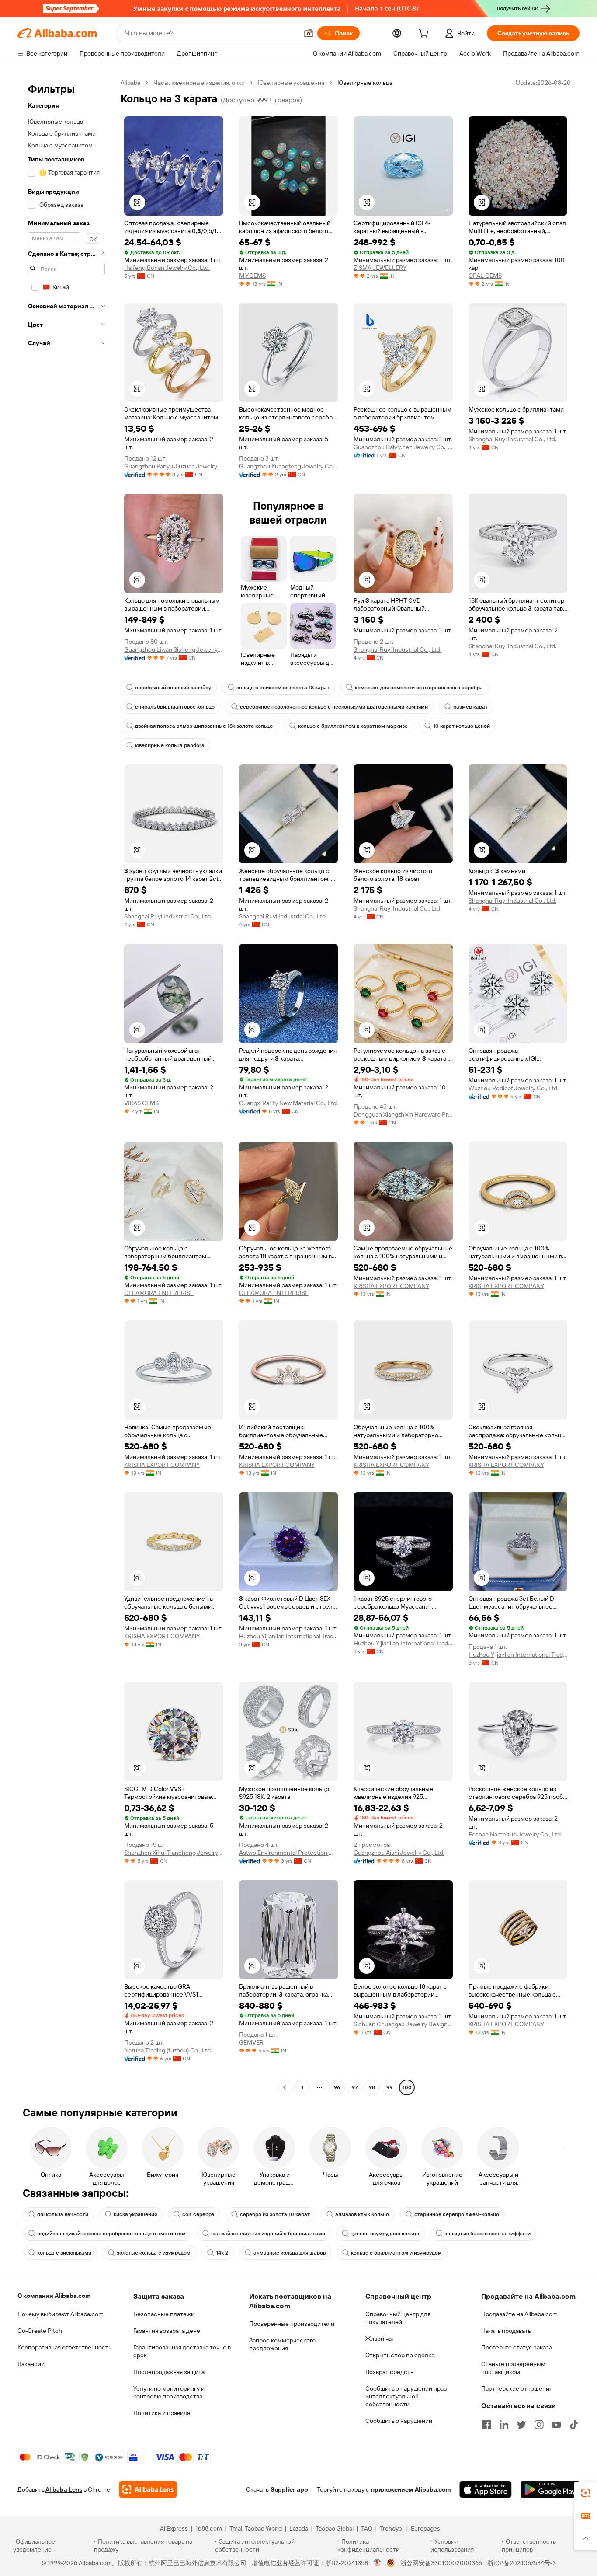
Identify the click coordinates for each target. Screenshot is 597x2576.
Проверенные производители (292, 2324)
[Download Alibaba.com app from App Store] (486, 2489)
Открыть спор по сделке (400, 2355)
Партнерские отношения (517, 2388)
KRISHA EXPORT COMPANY (391, 1286)
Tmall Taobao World (256, 2528)
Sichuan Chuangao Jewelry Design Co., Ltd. (403, 2024)
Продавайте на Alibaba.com (519, 2314)
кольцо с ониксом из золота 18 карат (283, 688)
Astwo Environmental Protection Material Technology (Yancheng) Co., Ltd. (289, 1853)
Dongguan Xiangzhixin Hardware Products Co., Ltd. (403, 1114)
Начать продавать (506, 2331)
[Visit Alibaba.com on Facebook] (486, 2425)
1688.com (209, 2528)
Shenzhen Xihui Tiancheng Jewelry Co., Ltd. (174, 1853)
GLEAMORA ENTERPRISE (159, 1293)
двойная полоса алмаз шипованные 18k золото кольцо (204, 726)
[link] (586, 2493)
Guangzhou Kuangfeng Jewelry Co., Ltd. (289, 466)
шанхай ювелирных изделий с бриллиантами (268, 2234)
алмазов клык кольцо (362, 2214)
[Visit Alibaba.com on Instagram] (539, 2425)
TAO (367, 2528)
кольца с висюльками (64, 2253)
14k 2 (222, 2253)
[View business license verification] (377, 2563)
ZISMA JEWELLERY (380, 268)
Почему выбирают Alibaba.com (61, 2314)
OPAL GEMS (485, 276)
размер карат (470, 707)
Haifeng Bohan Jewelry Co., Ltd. (167, 268)
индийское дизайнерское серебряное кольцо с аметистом (111, 2234)
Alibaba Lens (64, 2489)
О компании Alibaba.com (54, 2296)
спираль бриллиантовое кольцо (175, 707)
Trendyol (392, 2528)
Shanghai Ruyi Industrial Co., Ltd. (512, 439)
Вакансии (31, 2364)
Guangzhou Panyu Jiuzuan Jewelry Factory (174, 466)
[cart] (425, 35)
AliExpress (174, 2528)
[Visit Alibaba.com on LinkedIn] (504, 2425)
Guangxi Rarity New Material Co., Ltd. (288, 1103)
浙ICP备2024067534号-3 (522, 2563)
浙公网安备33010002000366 (441, 2563)
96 (337, 2087)
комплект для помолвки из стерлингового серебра (419, 688)
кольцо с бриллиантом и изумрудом (396, 2253)
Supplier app (289, 2489)
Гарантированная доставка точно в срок (182, 2351)
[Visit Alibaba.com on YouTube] (556, 2425)
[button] (309, 33)
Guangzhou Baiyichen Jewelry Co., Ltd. (403, 447)
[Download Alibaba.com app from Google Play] (550, 2489)
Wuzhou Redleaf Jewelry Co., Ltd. (514, 1088)
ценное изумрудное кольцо (385, 2234)
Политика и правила (162, 2413)
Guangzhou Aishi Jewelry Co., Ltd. (399, 1853)
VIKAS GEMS (141, 1103)
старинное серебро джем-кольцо (457, 2214)
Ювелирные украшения (291, 83)
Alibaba (130, 83)
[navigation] (66, 1086)
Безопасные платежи (164, 2314)
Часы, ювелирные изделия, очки (199, 83)
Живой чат (380, 2339)
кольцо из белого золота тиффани (488, 2234)
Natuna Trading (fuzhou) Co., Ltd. (168, 2050)
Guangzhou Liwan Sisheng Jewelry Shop (174, 649)
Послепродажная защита (169, 2372)
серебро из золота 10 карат (275, 2214)
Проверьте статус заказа (517, 2347)
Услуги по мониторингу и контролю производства (169, 2392)
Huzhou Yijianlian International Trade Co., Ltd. (289, 1636)
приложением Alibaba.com (411, 2489)
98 (372, 2087)
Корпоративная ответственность (64, 2347)
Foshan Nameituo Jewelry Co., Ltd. (515, 1834)
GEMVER (251, 2042)
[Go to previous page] (285, 2087)
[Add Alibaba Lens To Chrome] (148, 2489)
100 (407, 2087)
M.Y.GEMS (252, 276)
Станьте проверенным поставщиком (513, 2368)
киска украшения (135, 2214)
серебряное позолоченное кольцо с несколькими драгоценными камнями (334, 707)
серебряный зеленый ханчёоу (173, 688)
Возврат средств (389, 2372)
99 (389, 2087)
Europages (425, 2528)
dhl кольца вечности (63, 2214)
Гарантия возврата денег (168, 2331)
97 (355, 2087)
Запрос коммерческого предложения (282, 2344)
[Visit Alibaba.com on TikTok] (574, 2425)
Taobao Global (335, 2528)
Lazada (299, 2528)
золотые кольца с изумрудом (154, 2253)
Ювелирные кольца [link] (365, 83)
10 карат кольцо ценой (462, 726)
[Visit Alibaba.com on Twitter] (521, 2425)
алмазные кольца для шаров (290, 2253)
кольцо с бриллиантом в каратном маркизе (353, 726)
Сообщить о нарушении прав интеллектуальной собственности (406, 2396)
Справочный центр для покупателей (398, 2318)
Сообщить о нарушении (399, 2421)
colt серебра (198, 2214)
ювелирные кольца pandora (170, 745)
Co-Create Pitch (40, 2331)
